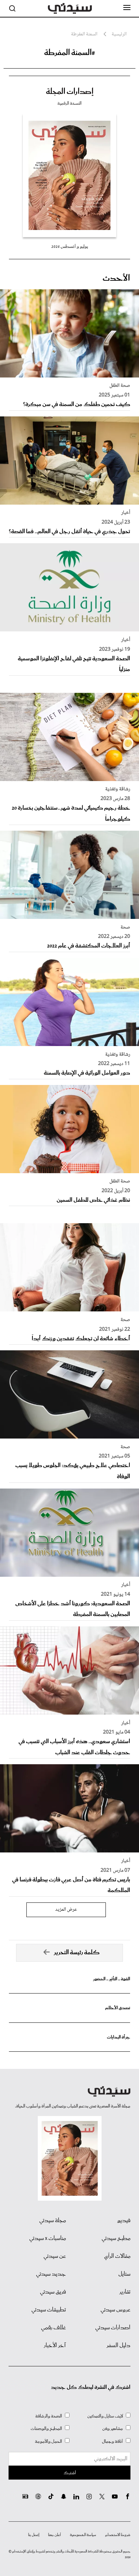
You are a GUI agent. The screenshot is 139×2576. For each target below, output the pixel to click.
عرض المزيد (66, 1910)
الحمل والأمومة (48, 2442)
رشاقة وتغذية (118, 789)
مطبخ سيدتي (116, 2239)
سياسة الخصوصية (83, 2535)
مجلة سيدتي (53, 2221)
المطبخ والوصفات (46, 2429)
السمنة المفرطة (84, 34)
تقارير (125, 2292)
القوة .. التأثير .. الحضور (112, 1979)
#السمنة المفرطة (70, 53)
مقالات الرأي (117, 2256)
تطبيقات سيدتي (49, 2310)
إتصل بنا (34, 2535)
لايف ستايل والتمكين (105, 2416)
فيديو (124, 2221)
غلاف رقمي (53, 2328)
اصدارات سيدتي (113, 2328)
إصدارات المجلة (70, 92)
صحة (125, 927)
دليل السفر (119, 2346)
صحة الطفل (120, 386)
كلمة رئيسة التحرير (77, 1953)
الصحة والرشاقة (49, 2416)
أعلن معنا (55, 2535)
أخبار (126, 513)
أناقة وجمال (112, 2442)
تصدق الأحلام (118, 2008)
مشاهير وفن (113, 2429)
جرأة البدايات (119, 2037)
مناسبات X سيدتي (48, 2239)
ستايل (124, 2274)
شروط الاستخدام (118, 2535)
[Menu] (127, 8)
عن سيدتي (55, 2256)
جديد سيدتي (51, 2274)
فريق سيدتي (53, 2292)
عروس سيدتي (115, 2310)
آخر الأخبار (55, 2346)
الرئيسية (119, 34)
